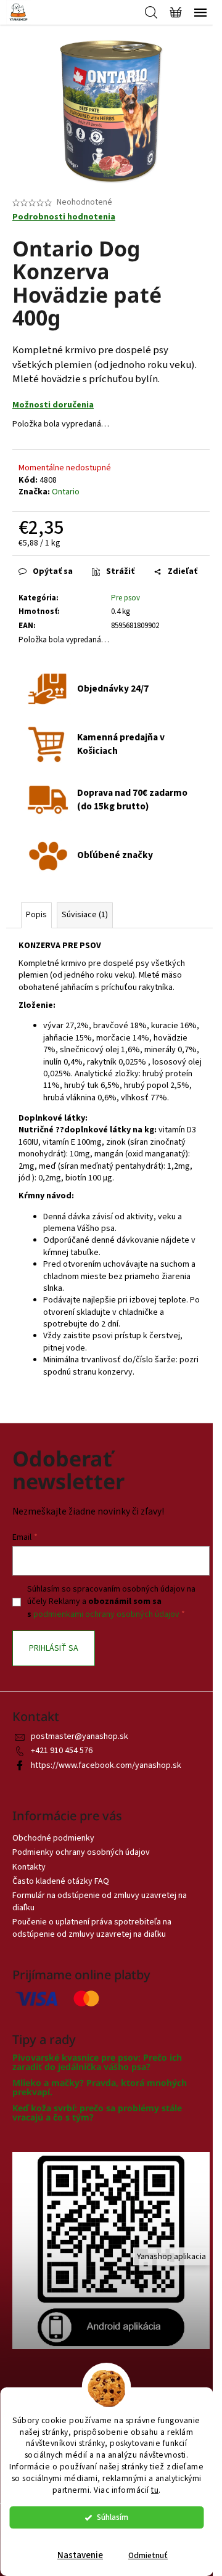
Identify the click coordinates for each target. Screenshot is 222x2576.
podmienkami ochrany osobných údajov (106, 1614)
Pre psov (125, 598)
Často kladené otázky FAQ (61, 1881)
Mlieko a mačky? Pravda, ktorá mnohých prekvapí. (100, 2087)
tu (155, 2490)
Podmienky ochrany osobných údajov (81, 1852)
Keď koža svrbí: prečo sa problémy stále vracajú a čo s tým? (97, 2113)
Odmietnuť (148, 2555)
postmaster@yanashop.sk (80, 1736)
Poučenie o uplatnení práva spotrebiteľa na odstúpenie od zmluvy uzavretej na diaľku (92, 1928)
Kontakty (29, 1867)
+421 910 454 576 (62, 1751)
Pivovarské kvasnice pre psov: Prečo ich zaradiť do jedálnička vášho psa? (97, 2062)
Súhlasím (113, 2517)
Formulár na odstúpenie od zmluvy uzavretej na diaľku (100, 1901)
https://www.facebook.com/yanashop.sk (106, 1765)
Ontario (66, 492)
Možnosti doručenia (53, 405)
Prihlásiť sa (54, 1648)
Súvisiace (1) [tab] (85, 915)
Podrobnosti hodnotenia (64, 217)
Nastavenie (80, 2555)
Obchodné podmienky (53, 1838)
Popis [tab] (36, 915)
